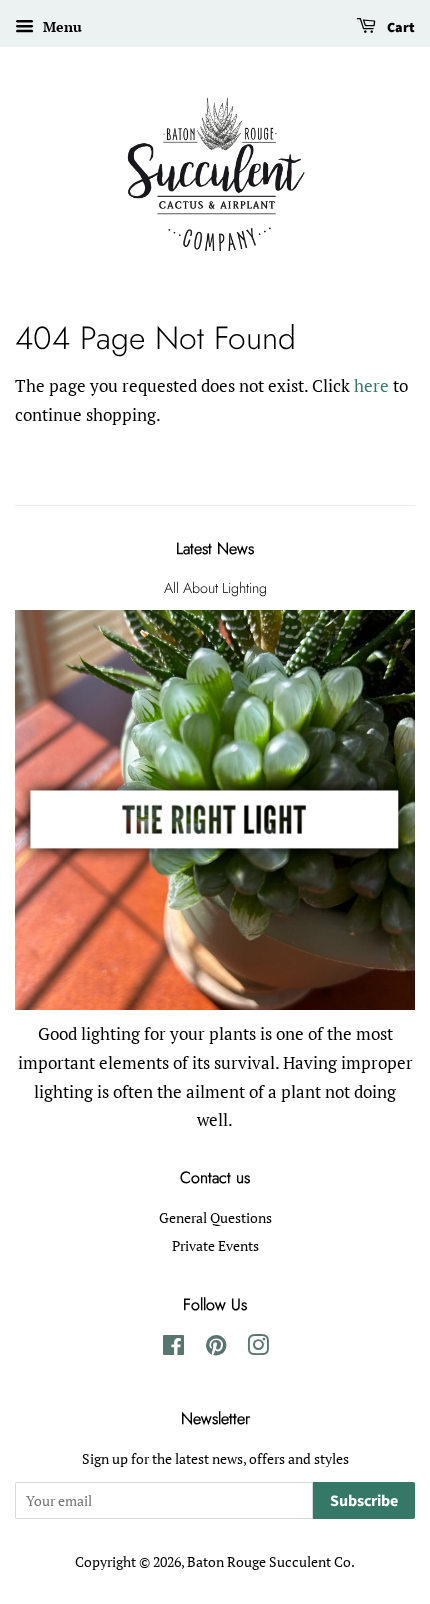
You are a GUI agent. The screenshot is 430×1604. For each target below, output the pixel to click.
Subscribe (364, 1501)
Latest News (215, 548)
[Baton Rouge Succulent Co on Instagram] (258, 1348)
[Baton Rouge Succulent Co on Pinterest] (216, 1348)
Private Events (215, 1245)
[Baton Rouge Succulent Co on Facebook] (173, 1348)
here (371, 385)
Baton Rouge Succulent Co (269, 1561)
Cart (399, 28)
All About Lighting (215, 588)
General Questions (215, 1217)
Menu (60, 26)
